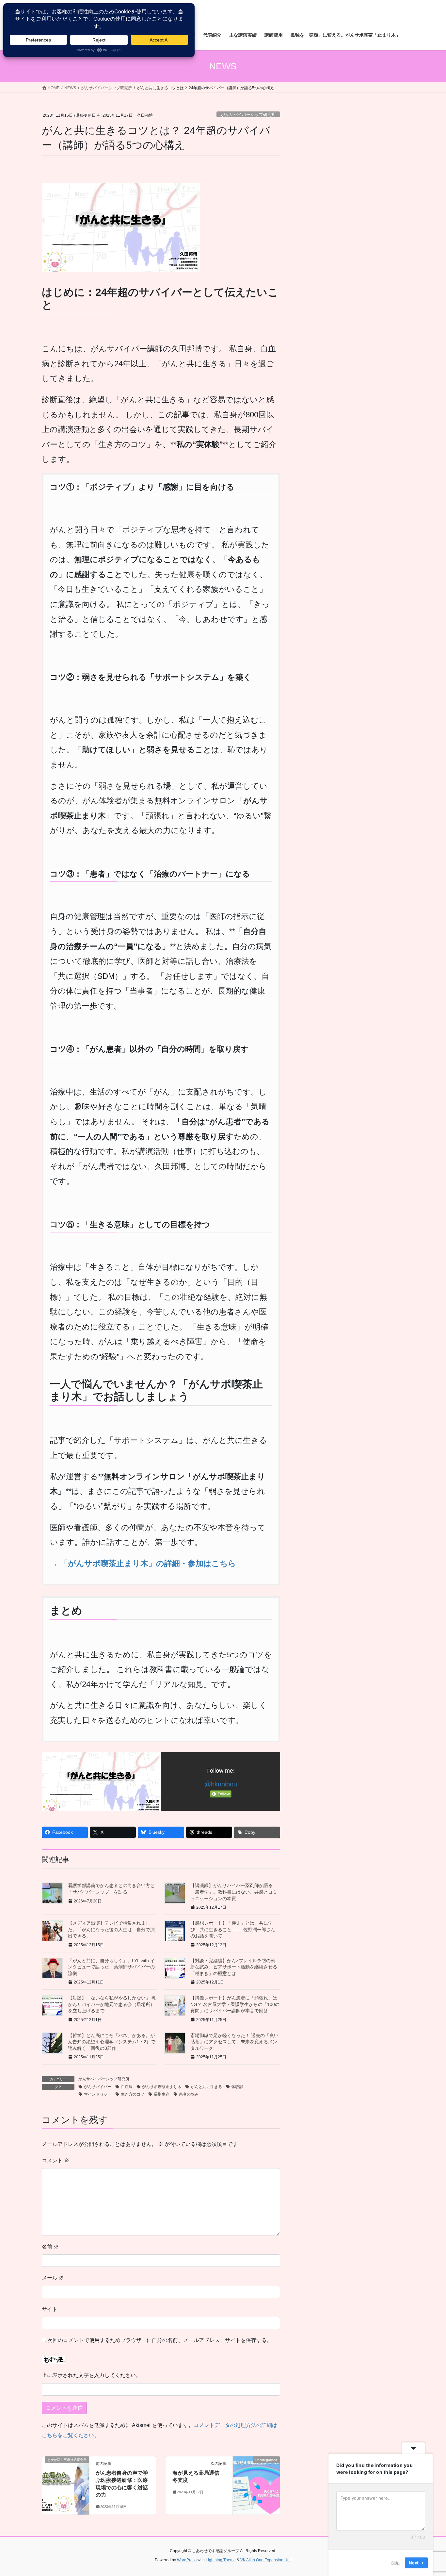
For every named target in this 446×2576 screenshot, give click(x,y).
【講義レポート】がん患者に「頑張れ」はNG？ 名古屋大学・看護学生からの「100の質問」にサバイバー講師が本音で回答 (235, 2004)
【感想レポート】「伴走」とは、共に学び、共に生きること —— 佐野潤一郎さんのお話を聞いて (233, 1929)
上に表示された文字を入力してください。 (91, 2375)
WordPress (187, 2560)
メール (53, 2278)
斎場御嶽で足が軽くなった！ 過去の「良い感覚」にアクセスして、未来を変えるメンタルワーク (234, 2042)
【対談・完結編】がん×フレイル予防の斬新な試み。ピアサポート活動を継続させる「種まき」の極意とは (234, 1967)
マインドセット (98, 2094)
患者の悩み (189, 2094)
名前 (50, 2247)
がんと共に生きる (206, 2087)
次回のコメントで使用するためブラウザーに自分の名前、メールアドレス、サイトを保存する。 (160, 2340)
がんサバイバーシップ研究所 (248, 115)
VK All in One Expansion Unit (266, 2560)
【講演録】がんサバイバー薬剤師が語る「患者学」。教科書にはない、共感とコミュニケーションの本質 (234, 1892)
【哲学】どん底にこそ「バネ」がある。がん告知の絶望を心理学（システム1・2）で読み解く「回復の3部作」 (112, 2042)
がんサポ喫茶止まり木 (162, 2087)
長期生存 (162, 2094)
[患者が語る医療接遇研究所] (66, 2480)
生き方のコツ (133, 2094)
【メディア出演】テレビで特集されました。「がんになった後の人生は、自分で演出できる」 (111, 1929)
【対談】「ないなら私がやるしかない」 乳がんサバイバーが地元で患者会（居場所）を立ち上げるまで (112, 2004)
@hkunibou (221, 1784)
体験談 (237, 2087)
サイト (50, 2309)
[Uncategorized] (256, 2480)
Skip (395, 2563)
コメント (56, 2160)
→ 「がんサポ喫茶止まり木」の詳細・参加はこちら (143, 1563)
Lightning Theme (221, 2560)
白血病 (127, 2087)
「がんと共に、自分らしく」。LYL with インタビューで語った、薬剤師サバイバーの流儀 (111, 1967)
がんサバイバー (98, 2087)
